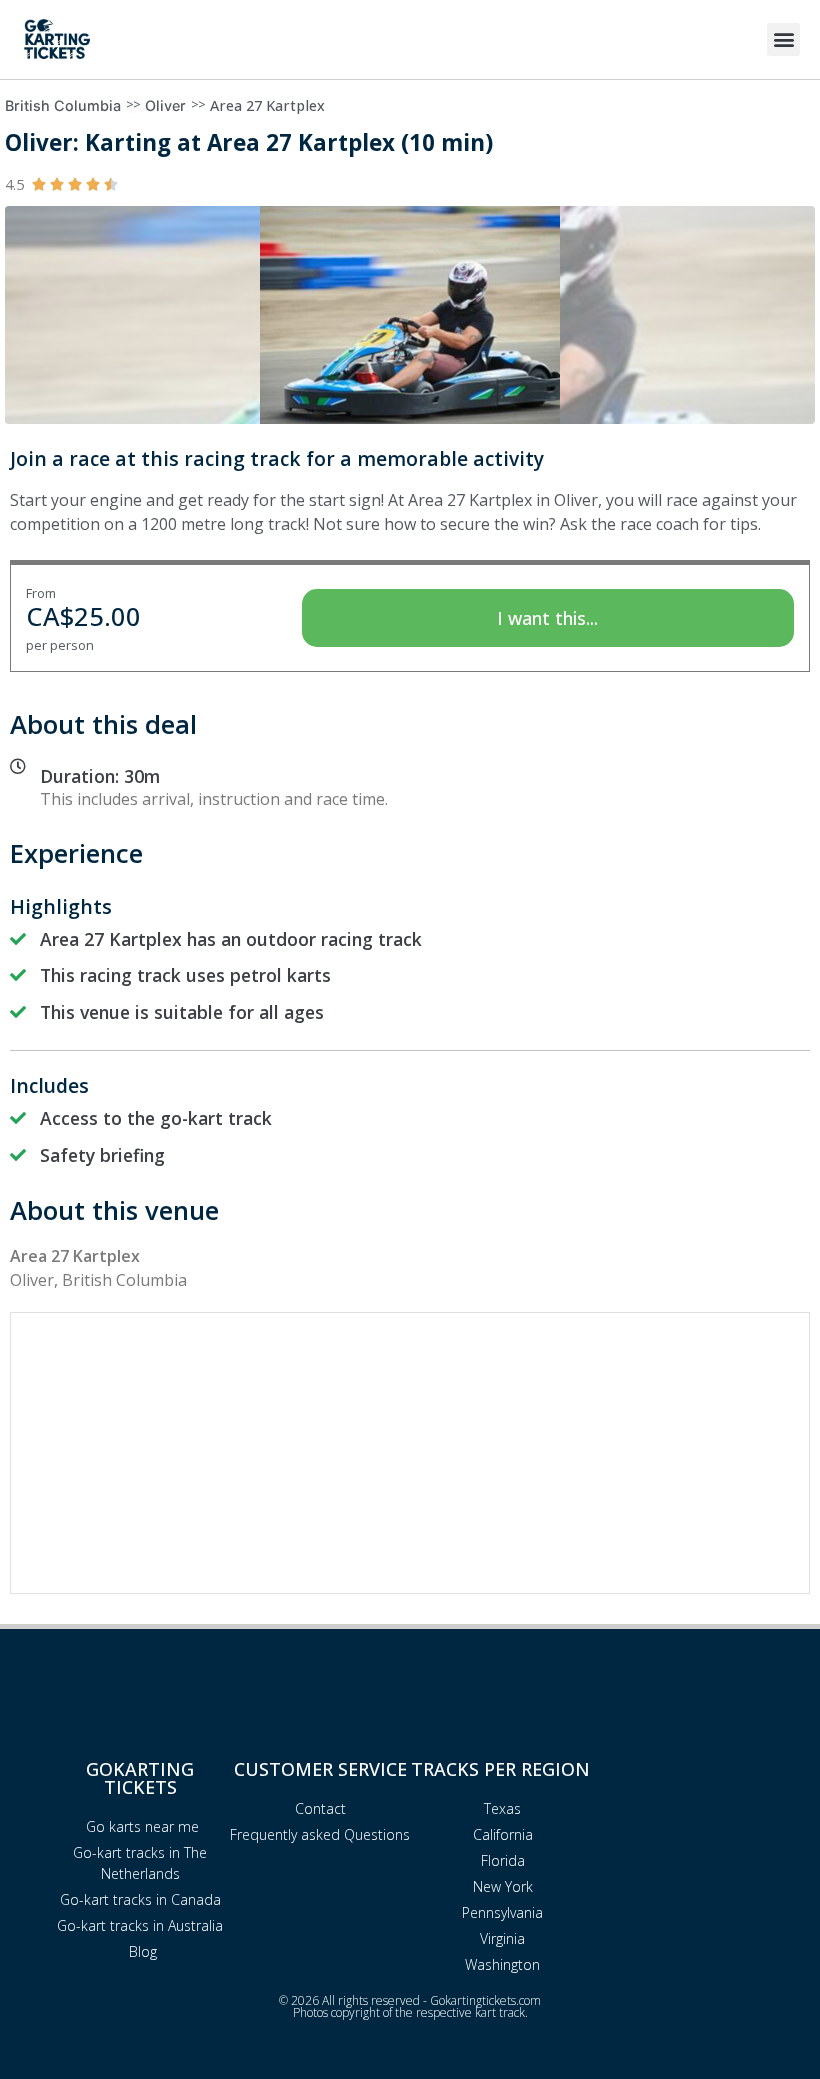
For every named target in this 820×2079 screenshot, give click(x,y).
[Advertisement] (410, 1453)
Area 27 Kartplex (267, 105)
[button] (783, 39)
